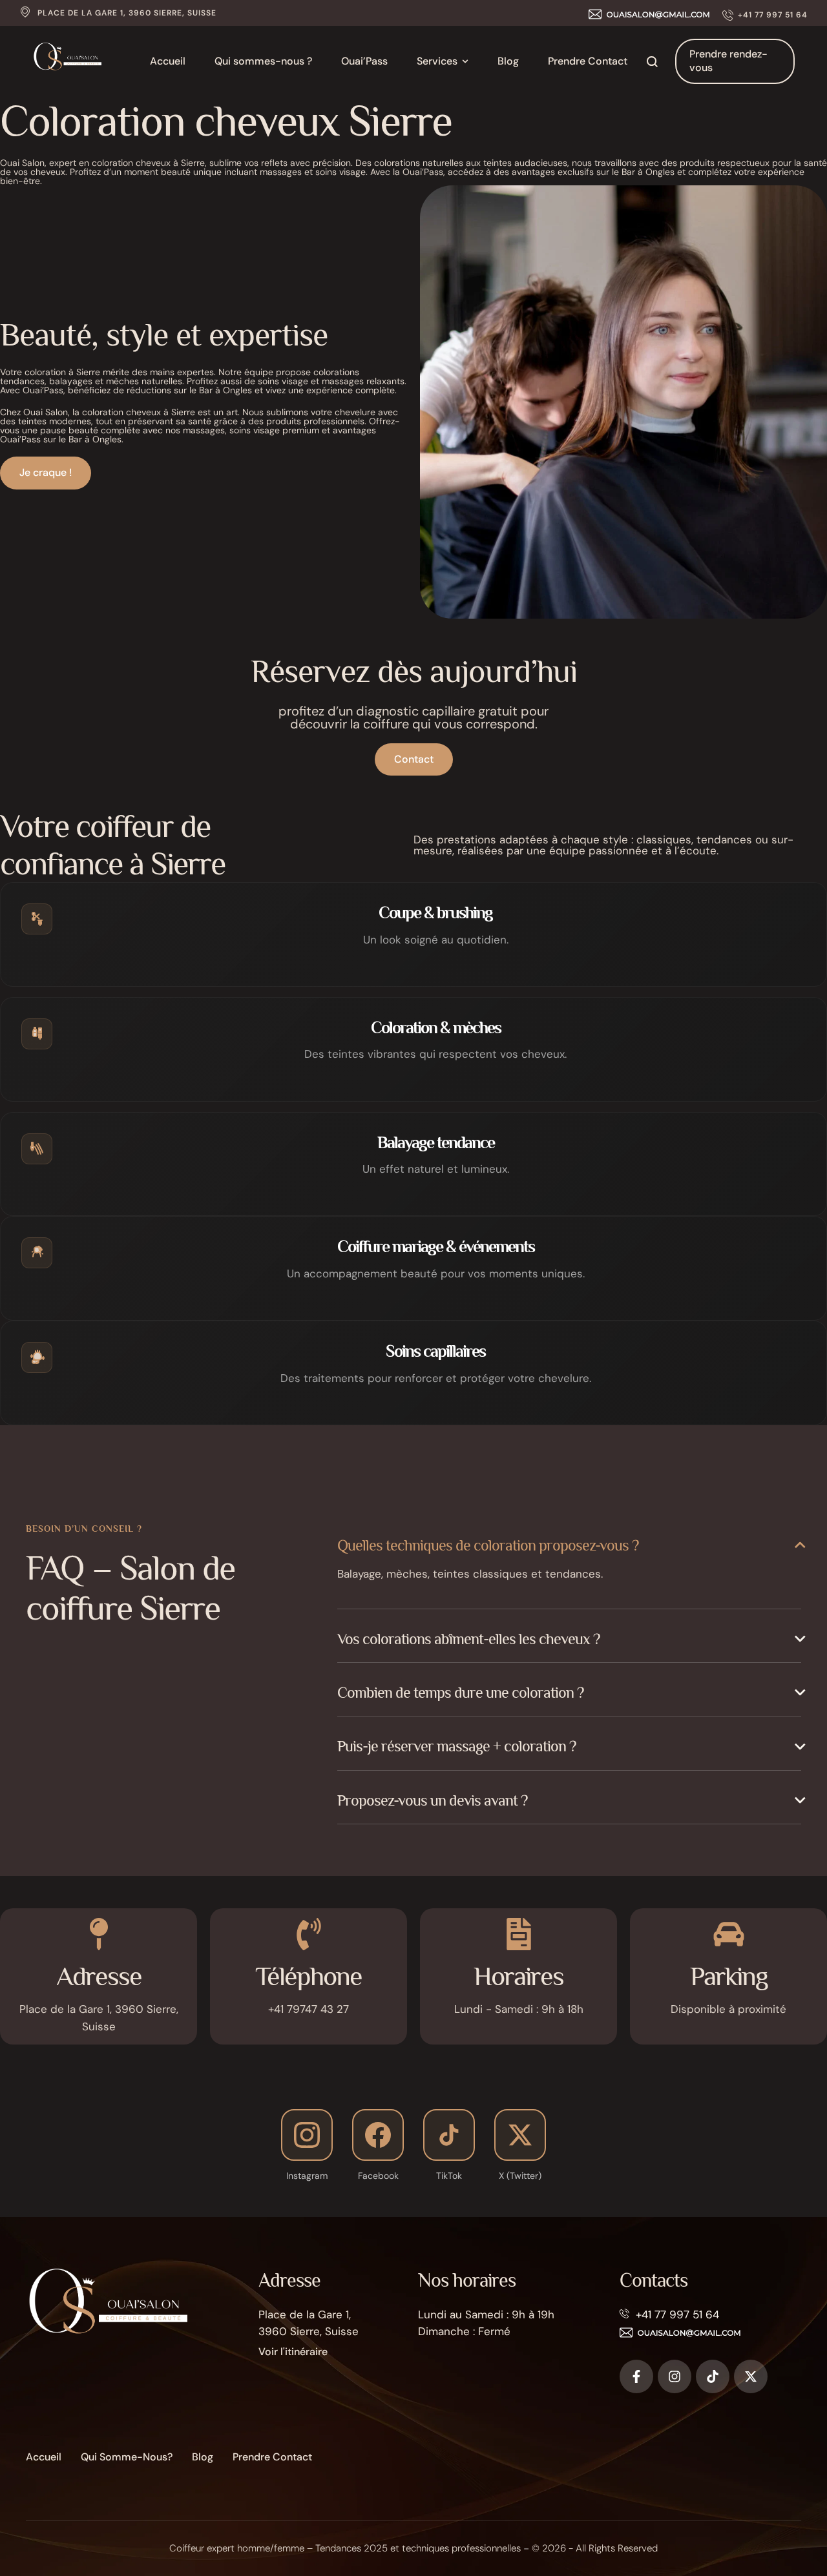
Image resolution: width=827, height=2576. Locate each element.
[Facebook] (378, 2135)
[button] (765, 15)
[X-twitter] (751, 2376)
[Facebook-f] (636, 2376)
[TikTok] (449, 2135)
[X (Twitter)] (520, 2135)
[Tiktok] (713, 2376)
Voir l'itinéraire (293, 2352)
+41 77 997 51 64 (677, 2314)
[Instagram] (307, 2135)
